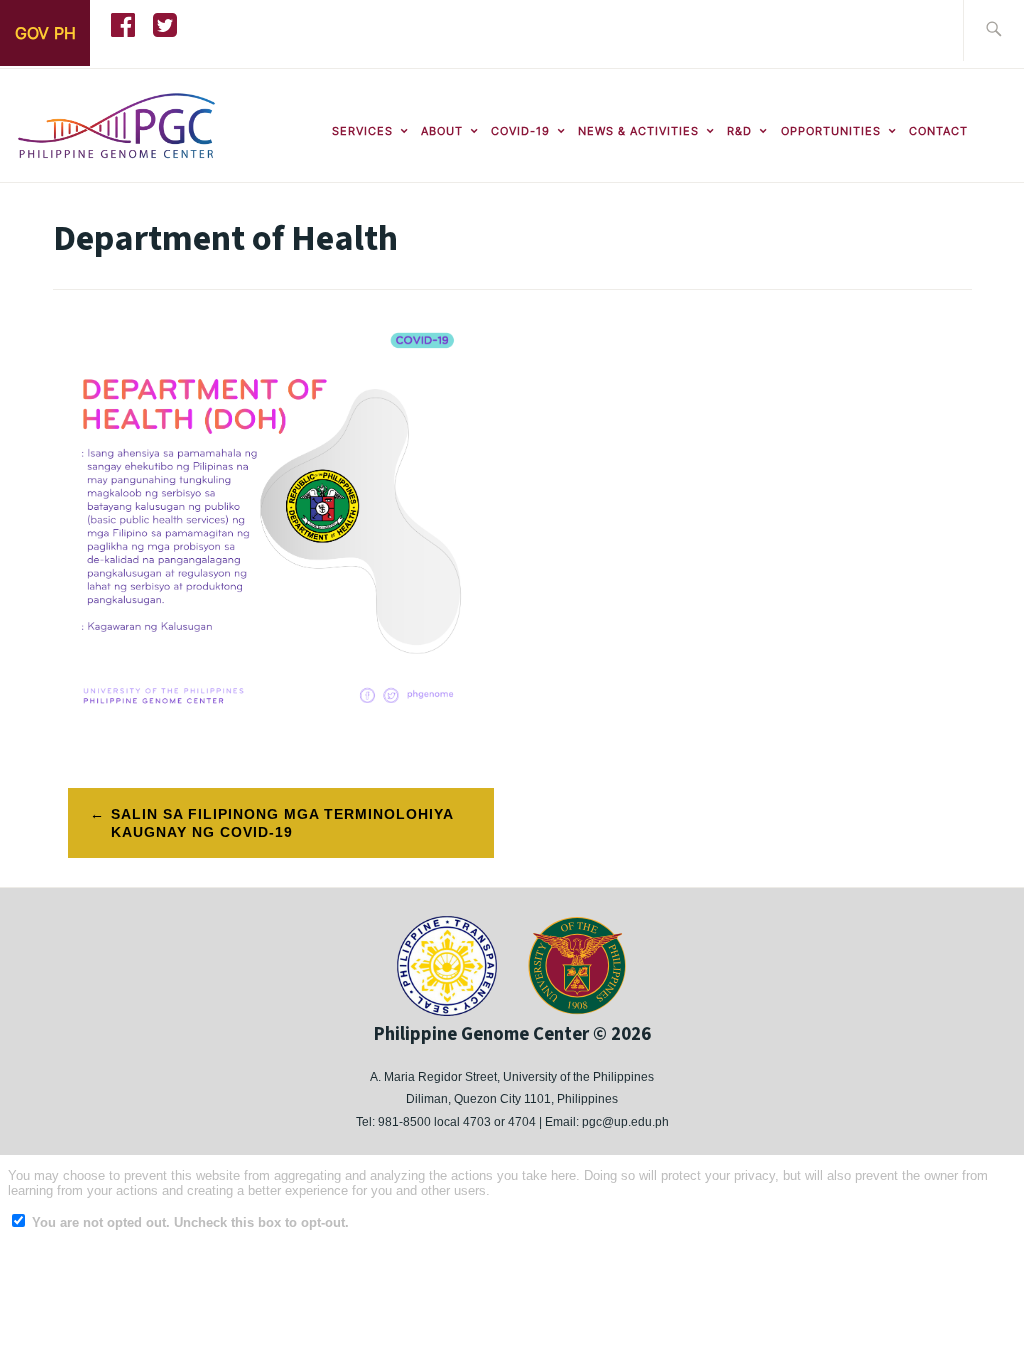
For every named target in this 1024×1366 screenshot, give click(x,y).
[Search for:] (993, 30)
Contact (938, 131)
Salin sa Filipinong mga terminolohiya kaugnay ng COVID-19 (282, 823)
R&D (739, 131)
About (442, 131)
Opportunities (831, 131)
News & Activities (638, 131)
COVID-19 (520, 131)
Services (362, 131)
